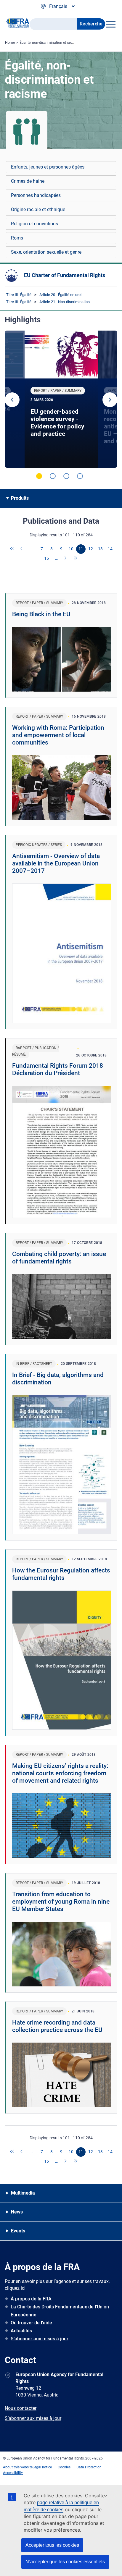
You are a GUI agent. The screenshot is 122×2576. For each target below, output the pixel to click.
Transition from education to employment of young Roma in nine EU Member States (61, 1902)
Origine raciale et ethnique (38, 209)
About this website (18, 2467)
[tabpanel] (61, 399)
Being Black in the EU (41, 614)
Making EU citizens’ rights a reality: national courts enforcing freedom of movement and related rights (60, 1773)
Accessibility (13, 2473)
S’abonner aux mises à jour (40, 2339)
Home (10, 43)
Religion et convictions (34, 224)
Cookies (64, 2467)
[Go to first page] (12, 549)
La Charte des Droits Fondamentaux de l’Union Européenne (60, 2311)
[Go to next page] (66, 559)
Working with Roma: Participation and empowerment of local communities (58, 735)
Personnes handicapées (36, 195)
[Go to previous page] (22, 549)
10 (71, 549)
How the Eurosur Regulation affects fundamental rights (61, 1574)
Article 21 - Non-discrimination (65, 302)
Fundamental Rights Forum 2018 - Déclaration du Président (59, 1069)
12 (91, 549)
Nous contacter (21, 2408)
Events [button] (18, 2231)
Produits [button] (20, 498)
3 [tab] (66, 476)
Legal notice (42, 2467)
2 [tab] (53, 476)
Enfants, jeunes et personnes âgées (48, 167)
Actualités (21, 2331)
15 (46, 558)
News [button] (17, 2212)
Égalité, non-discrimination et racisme (50, 43)
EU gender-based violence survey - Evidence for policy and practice (57, 423)
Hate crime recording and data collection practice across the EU (57, 2026)
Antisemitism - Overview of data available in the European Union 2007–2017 (56, 863)
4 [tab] (80, 476)
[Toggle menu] (111, 24)
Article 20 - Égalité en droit (61, 295)
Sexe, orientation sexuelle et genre (46, 252)
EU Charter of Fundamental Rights (65, 275)
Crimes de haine (28, 181)
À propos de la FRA (31, 2299)
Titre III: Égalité (19, 295)
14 (110, 549)
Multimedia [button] (23, 2193)
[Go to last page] (76, 559)
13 (100, 549)
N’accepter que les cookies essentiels (65, 2562)
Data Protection (89, 2467)
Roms (17, 238)
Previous (12, 400)
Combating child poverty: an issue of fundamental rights (59, 1258)
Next (110, 400)
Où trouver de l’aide (31, 2323)
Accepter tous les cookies (52, 2545)
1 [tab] (39, 476)
